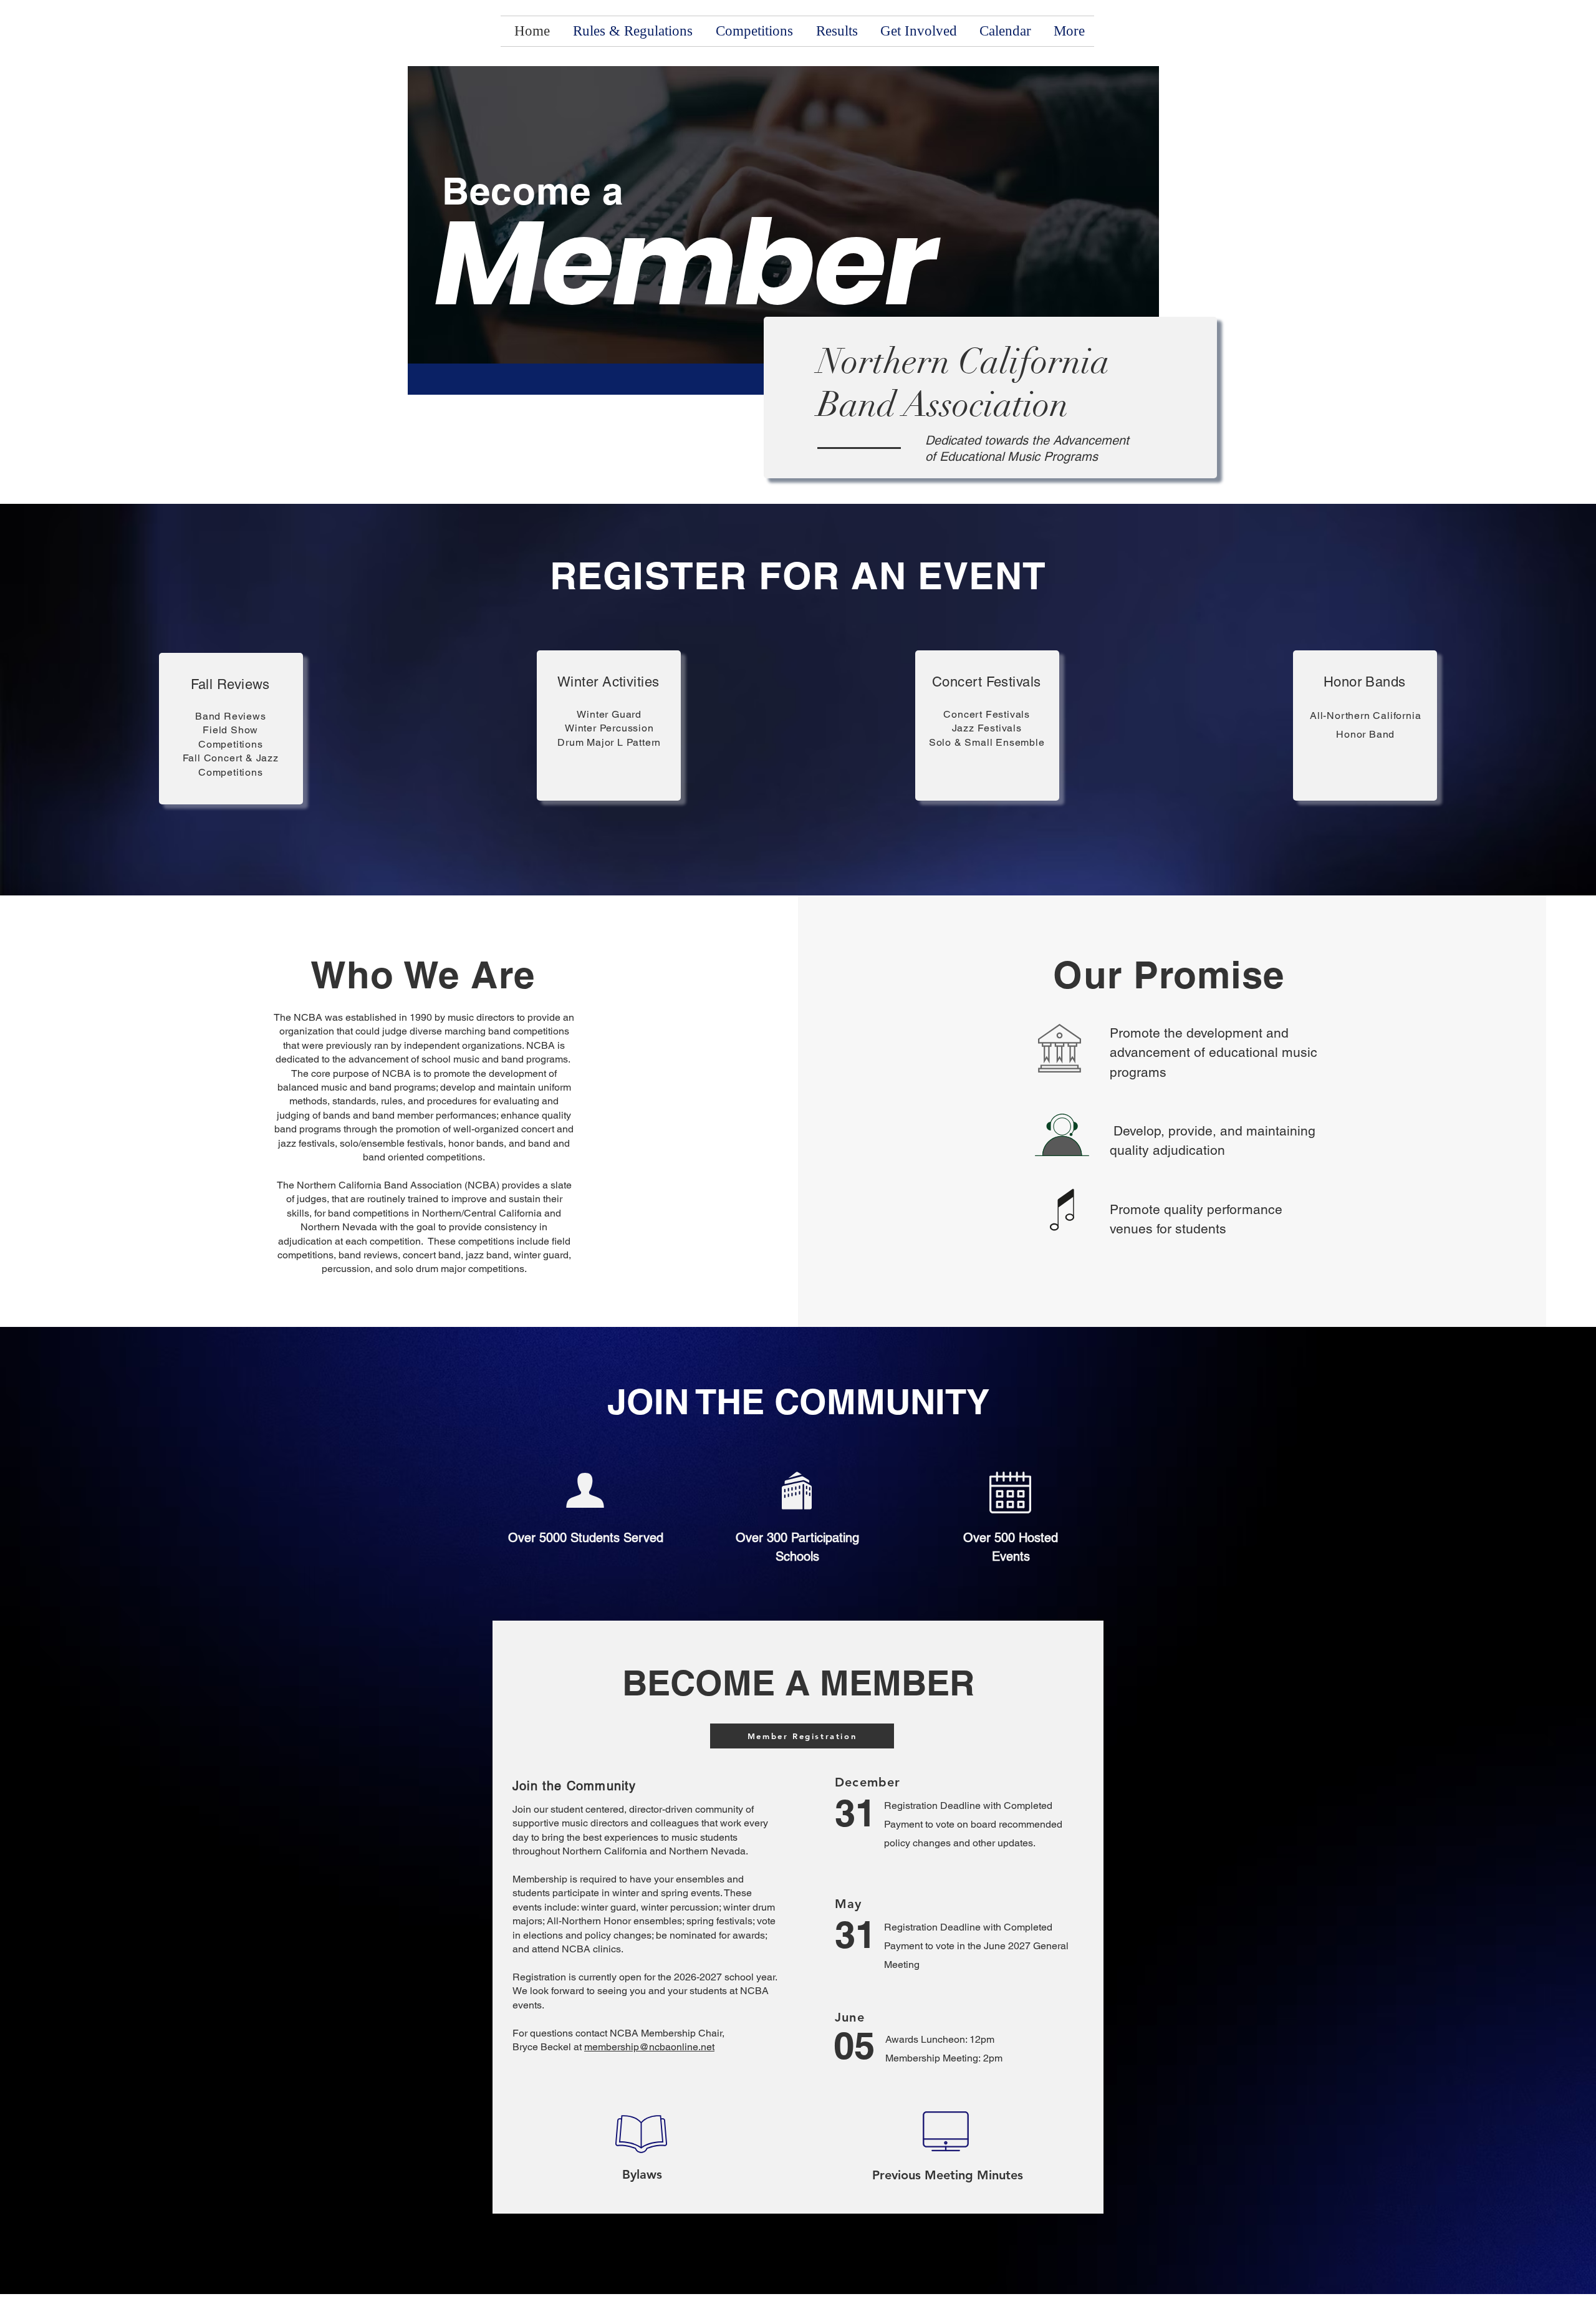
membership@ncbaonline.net (649, 2047)
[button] (752, 31)
